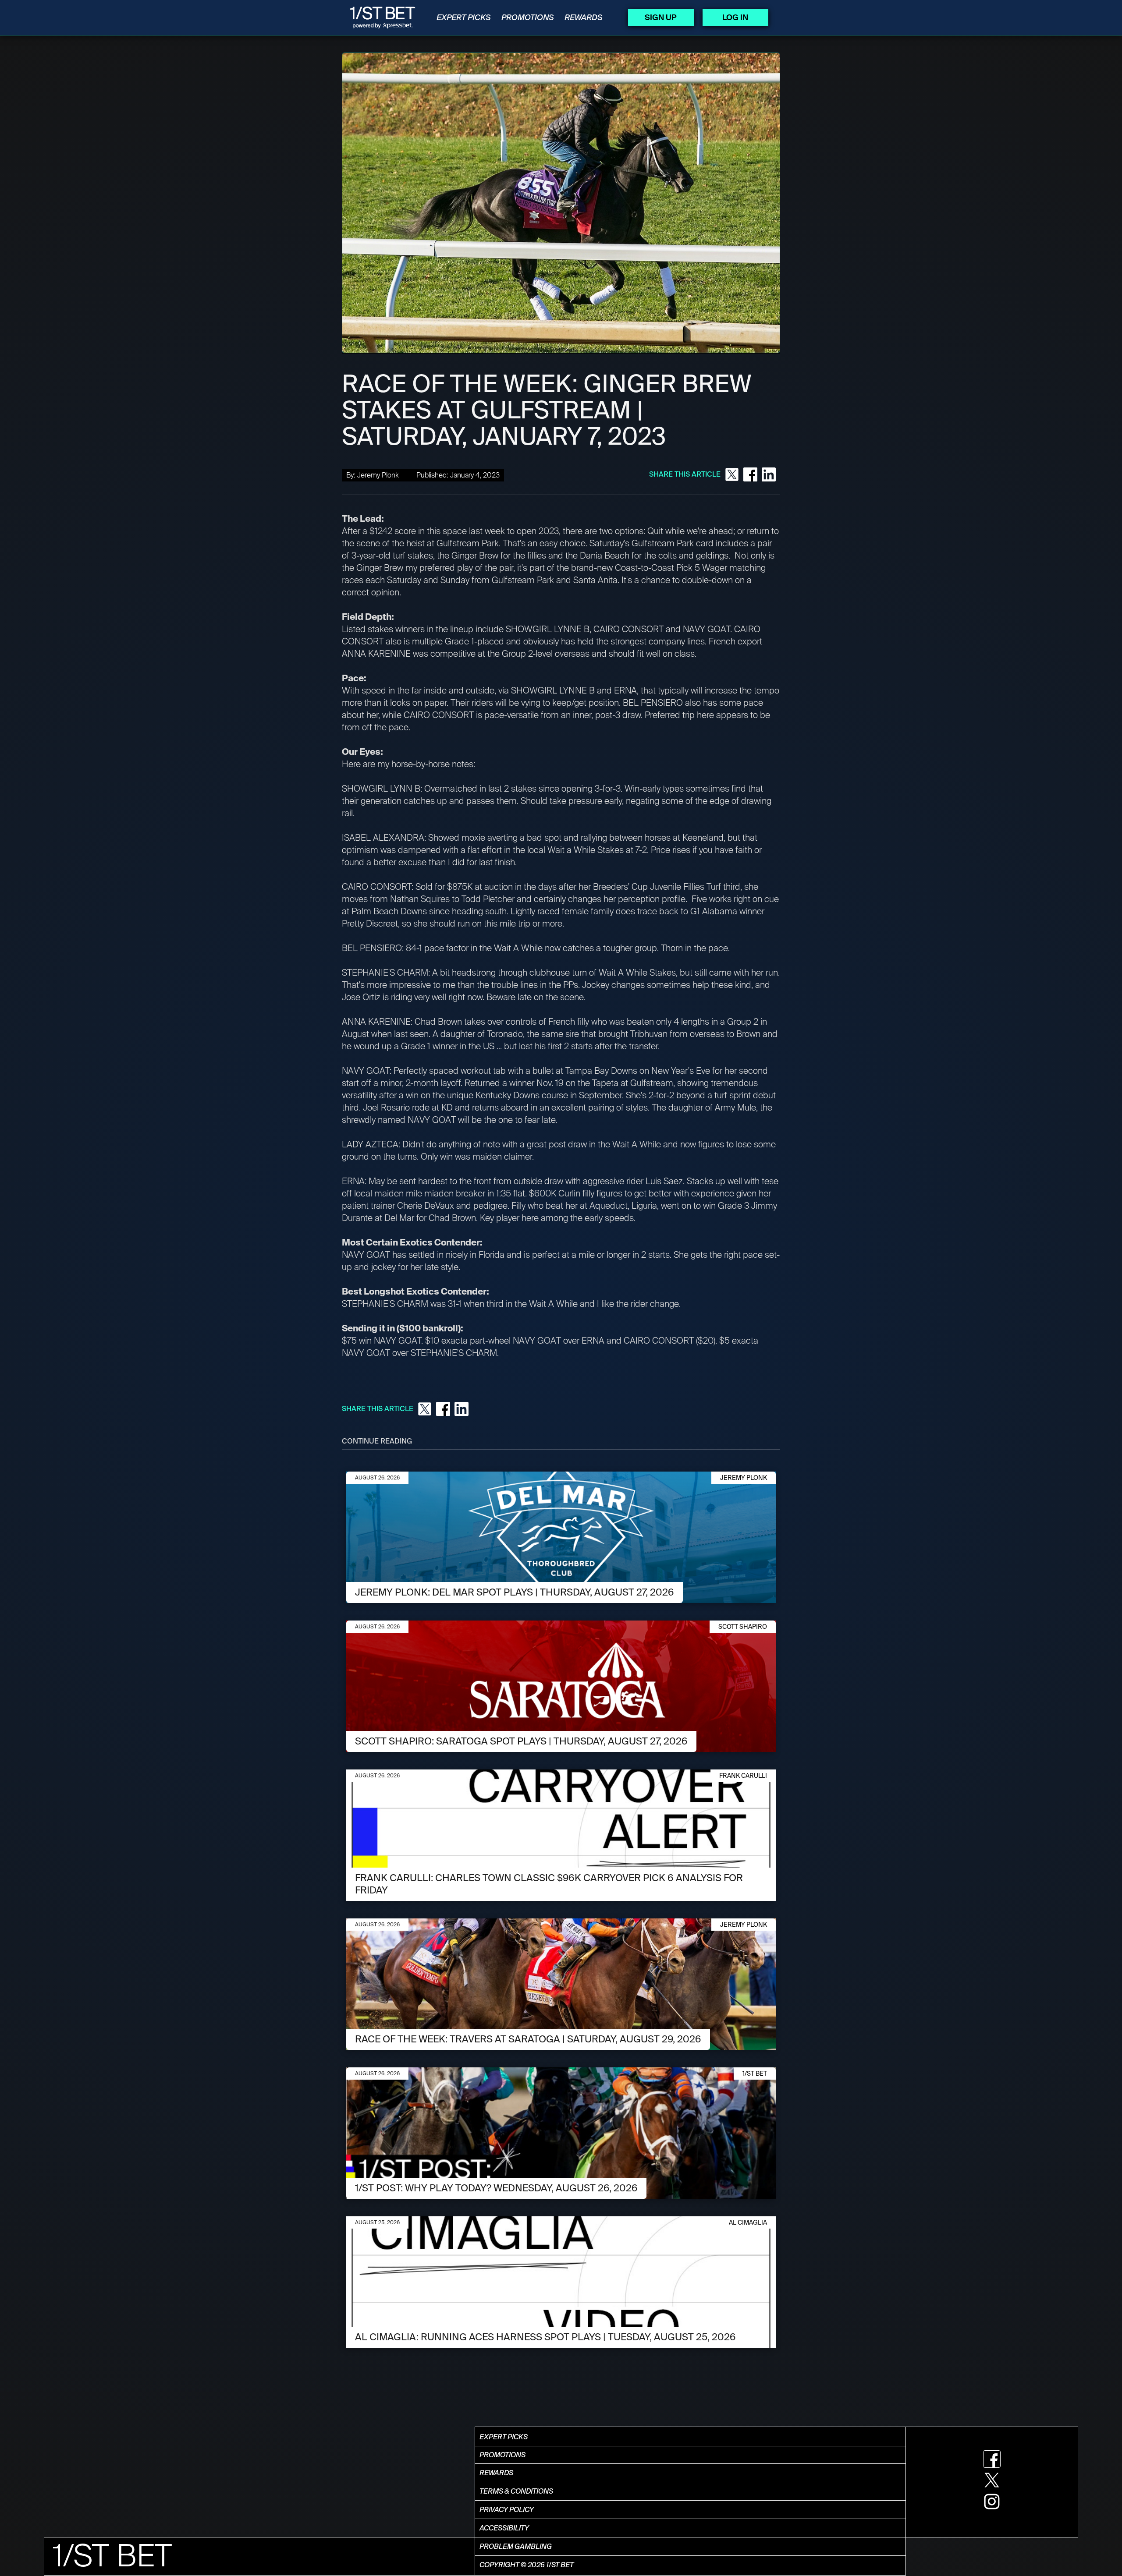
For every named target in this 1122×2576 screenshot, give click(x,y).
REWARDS (584, 18)
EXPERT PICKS (464, 18)
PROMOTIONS (528, 18)
